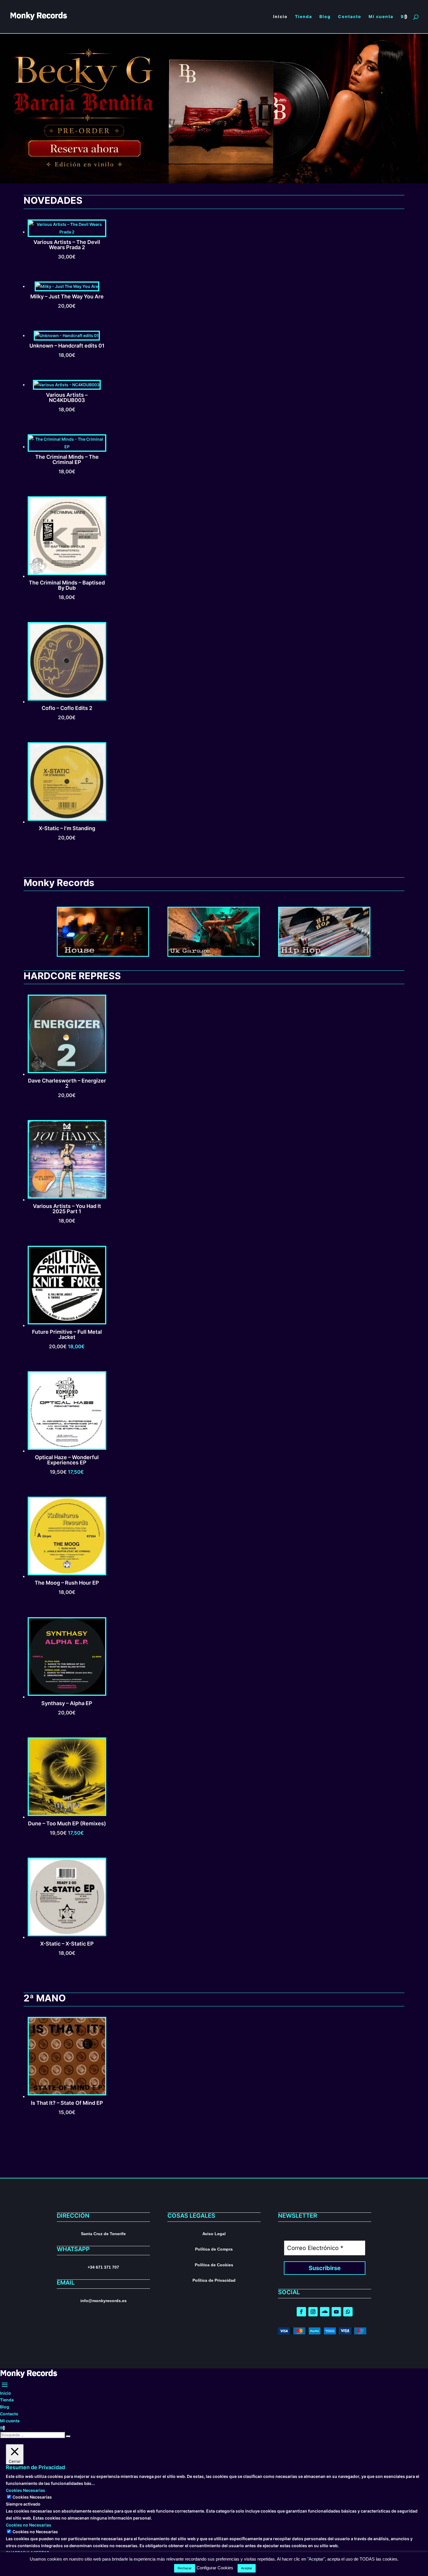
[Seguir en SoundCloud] (325, 2312)
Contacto (9, 2414)
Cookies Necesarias (32, 2497)
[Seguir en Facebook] (301, 2312)
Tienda (7, 2400)
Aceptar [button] (247, 2568)
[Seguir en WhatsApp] (348, 2312)
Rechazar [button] (185, 2568)
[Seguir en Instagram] (313, 2312)
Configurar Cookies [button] (215, 2568)
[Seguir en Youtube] (336, 2312)
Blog (5, 2407)
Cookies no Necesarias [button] (29, 2525)
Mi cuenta (10, 2421)
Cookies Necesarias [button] (25, 2490)
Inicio (6, 2393)
